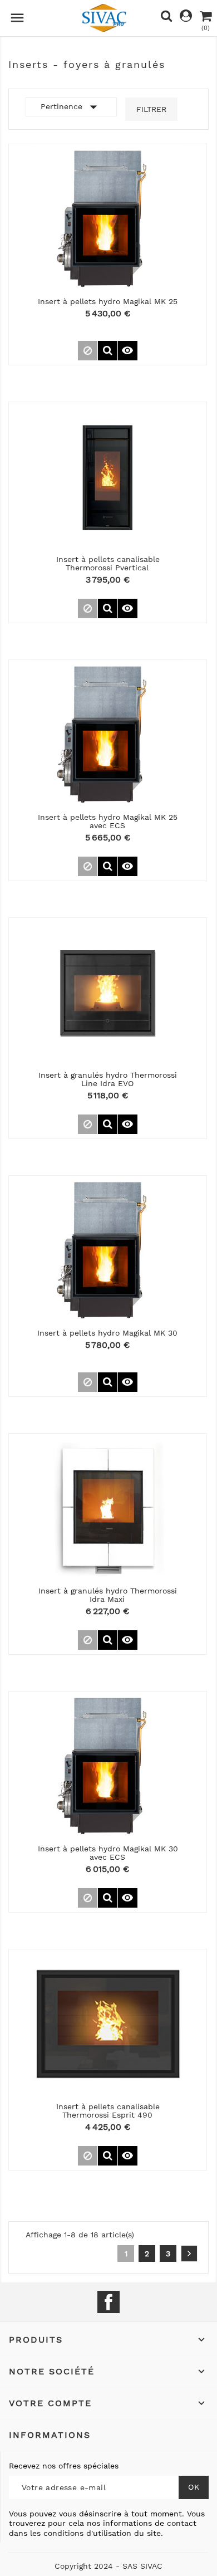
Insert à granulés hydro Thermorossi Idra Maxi (108, 1595)
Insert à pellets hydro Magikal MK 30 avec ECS (108, 1853)
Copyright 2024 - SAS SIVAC (108, 2566)
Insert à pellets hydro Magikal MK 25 (108, 301)
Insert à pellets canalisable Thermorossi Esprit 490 (108, 2111)
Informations (50, 2435)
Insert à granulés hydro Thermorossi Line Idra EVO (108, 1079)
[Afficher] (108, 351)
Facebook (108, 2302)
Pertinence (71, 107)
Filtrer (151, 109)
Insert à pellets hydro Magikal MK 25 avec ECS (108, 821)
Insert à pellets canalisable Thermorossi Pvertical (108, 563)
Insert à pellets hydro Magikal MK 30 (107, 1333)
